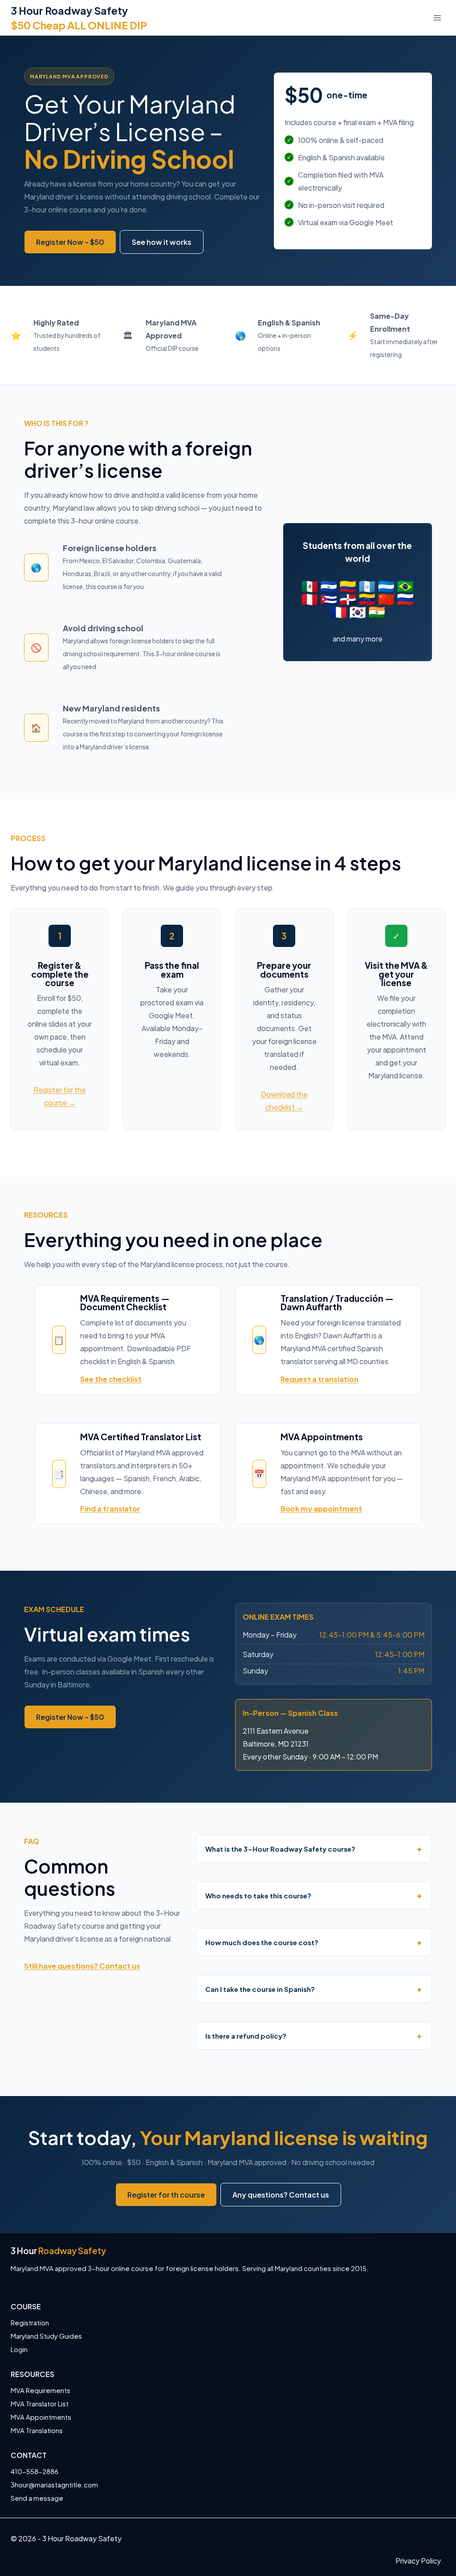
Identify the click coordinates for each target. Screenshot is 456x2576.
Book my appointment (321, 1509)
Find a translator (110, 1509)
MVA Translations (37, 2430)
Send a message (37, 2498)
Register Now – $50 (70, 242)
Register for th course (166, 2195)
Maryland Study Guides (46, 2336)
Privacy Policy (418, 2561)
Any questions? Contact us (281, 2195)
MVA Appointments (41, 2417)
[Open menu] (437, 18)
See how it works (162, 242)
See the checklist (111, 1379)
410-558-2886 (35, 2471)
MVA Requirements (41, 2390)
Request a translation (320, 1379)
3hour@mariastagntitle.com (54, 2485)
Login (19, 2349)
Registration (30, 2322)
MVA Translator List (40, 2403)
